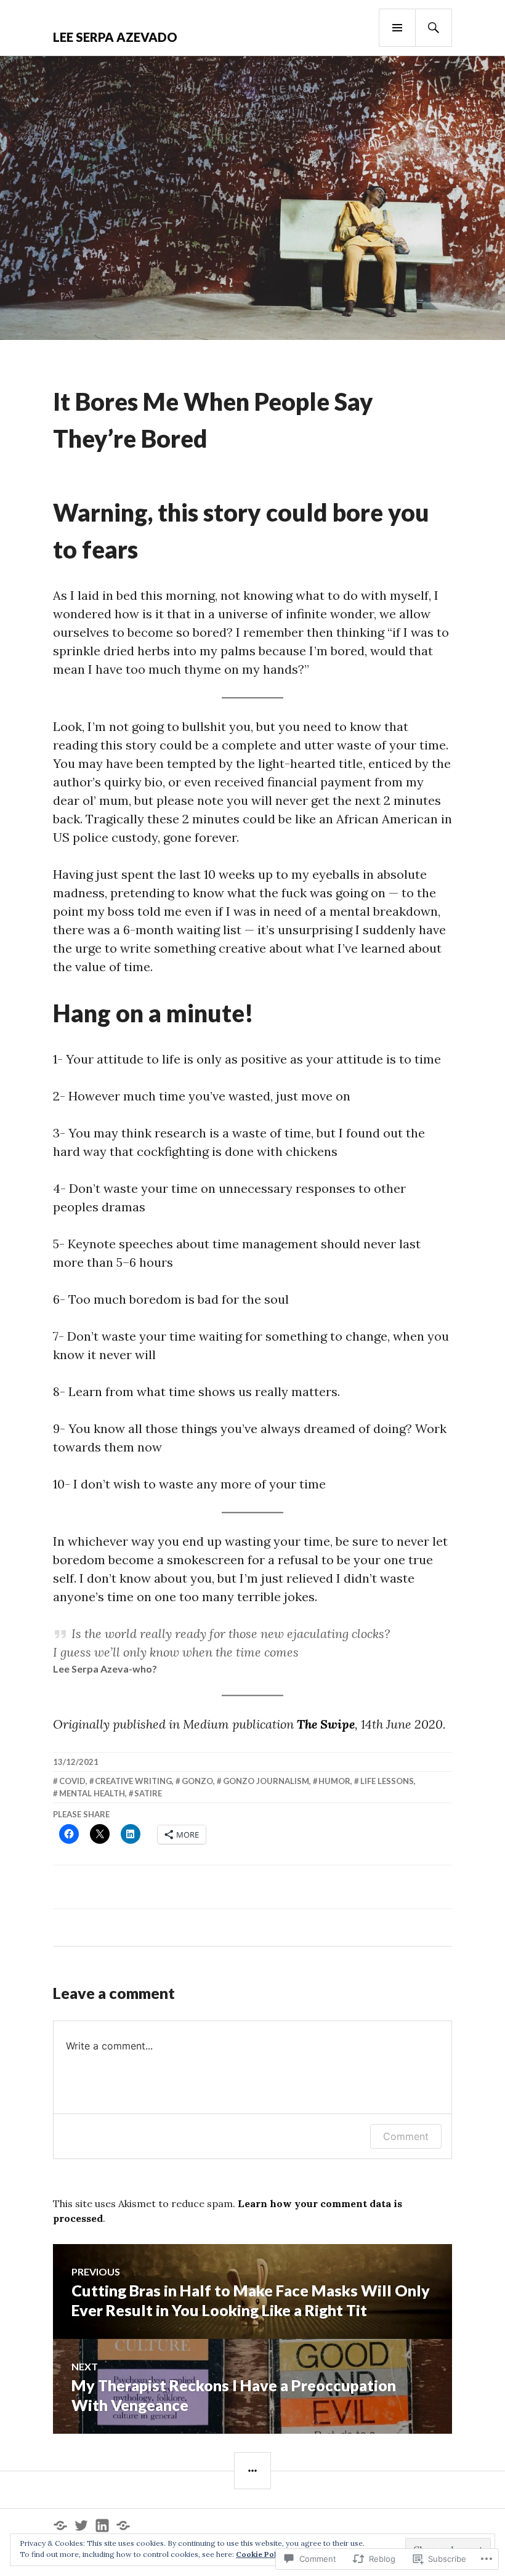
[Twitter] (81, 2526)
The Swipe (326, 1724)
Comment (406, 2136)
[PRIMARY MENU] (397, 28)
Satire (148, 1793)
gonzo (197, 1781)
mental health (92, 1793)
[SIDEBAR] (252, 2471)
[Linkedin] (102, 2526)
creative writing (133, 1781)
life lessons (387, 1781)
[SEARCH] (434, 28)
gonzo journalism (266, 1781)
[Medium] (123, 2526)
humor (334, 1781)
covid (72, 1781)
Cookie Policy (262, 2554)
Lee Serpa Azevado (115, 37)
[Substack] (60, 2526)
